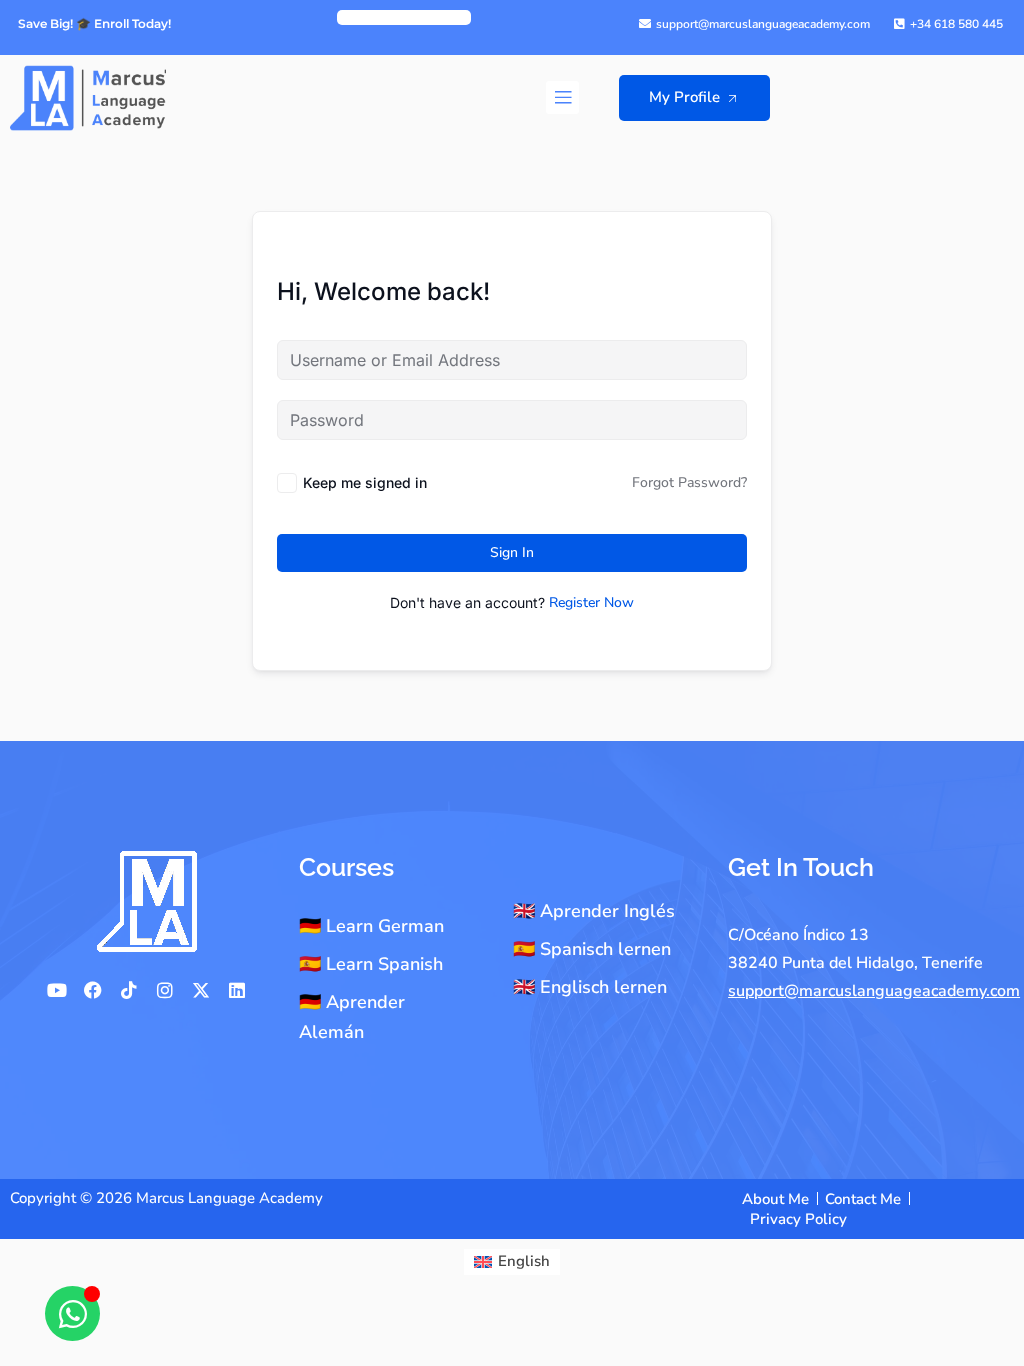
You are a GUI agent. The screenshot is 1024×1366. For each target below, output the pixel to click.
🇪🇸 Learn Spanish (371, 964)
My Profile (684, 97)
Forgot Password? (689, 482)
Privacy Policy (798, 1219)
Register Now (591, 602)
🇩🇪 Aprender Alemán (352, 1017)
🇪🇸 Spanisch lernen (592, 949)
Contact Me (863, 1199)
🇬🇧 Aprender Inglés (594, 911)
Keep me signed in (365, 482)
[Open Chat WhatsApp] (72, 1313)
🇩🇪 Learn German (371, 926)
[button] (562, 97)
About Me (775, 1199)
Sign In (512, 552)
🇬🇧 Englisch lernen (590, 987)
